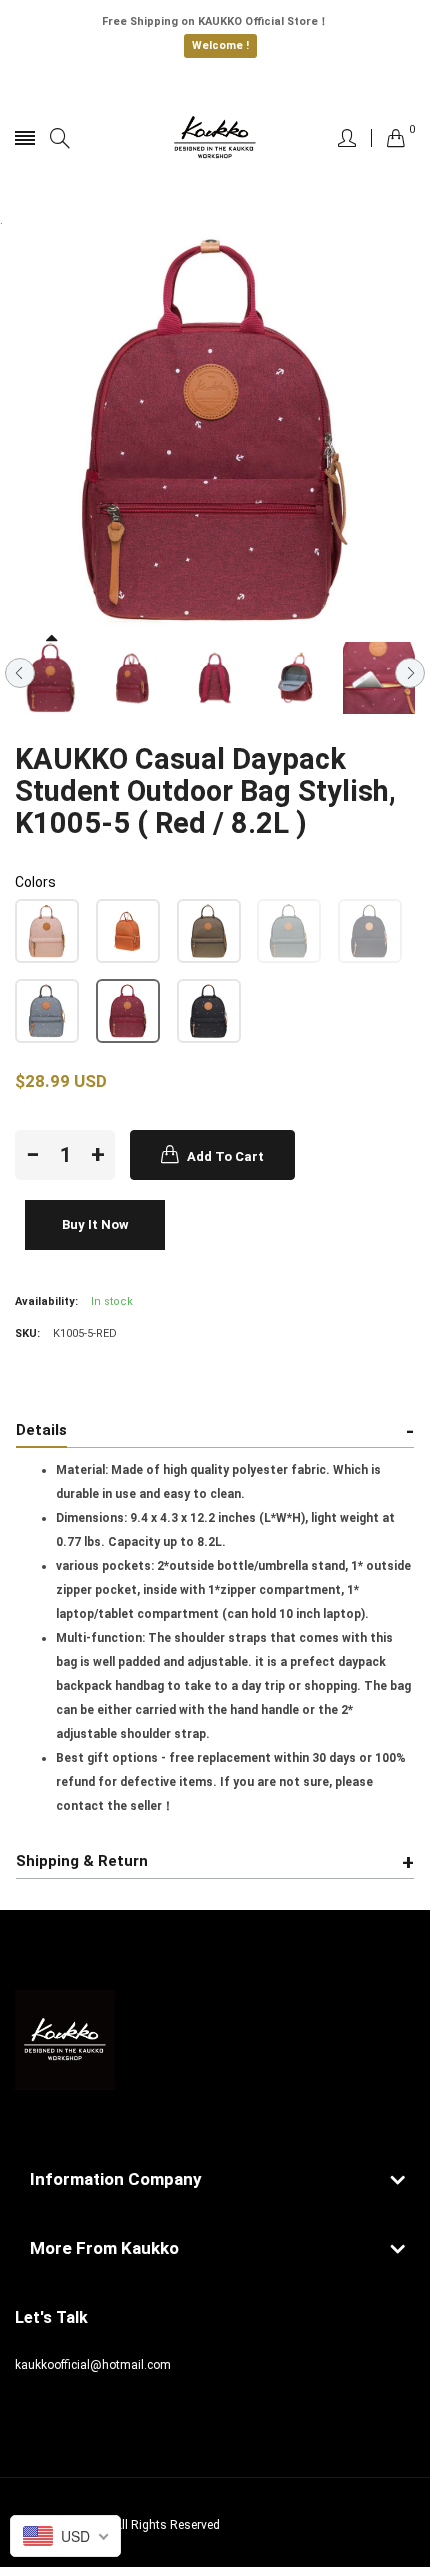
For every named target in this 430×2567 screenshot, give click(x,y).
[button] (47, 931)
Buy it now (95, 1224)
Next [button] (410, 673)
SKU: (27, 1333)
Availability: (46, 1301)
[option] (51, 678)
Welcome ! (220, 45)
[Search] (60, 138)
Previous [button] (20, 673)
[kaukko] (215, 138)
